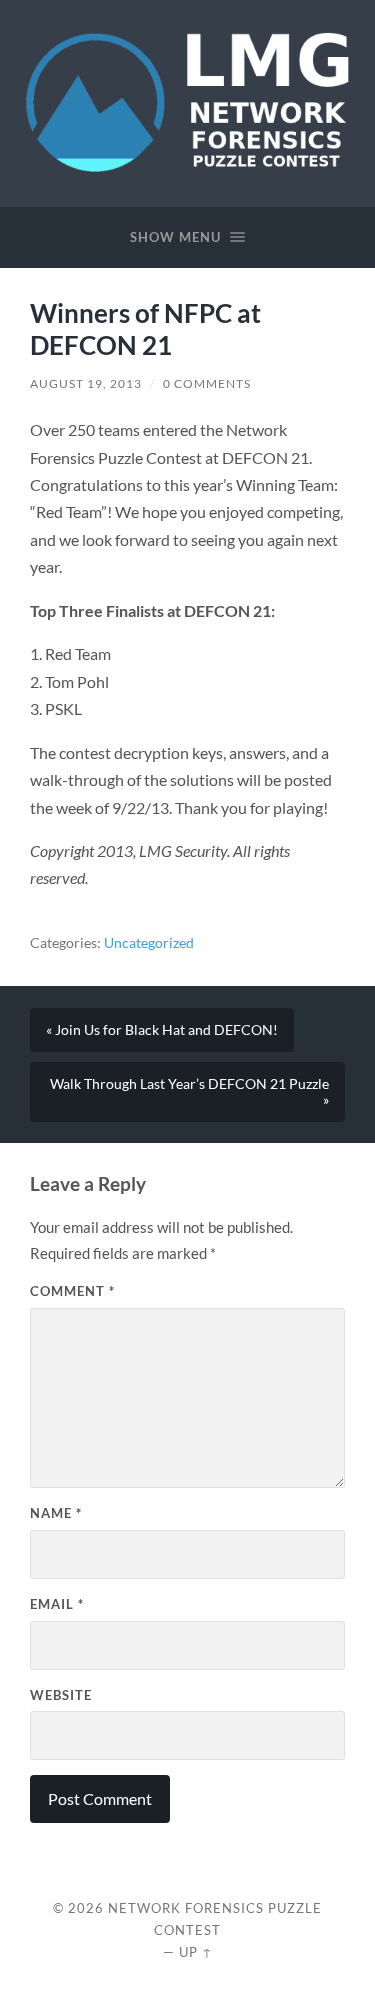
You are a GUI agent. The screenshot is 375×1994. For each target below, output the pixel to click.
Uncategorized (149, 943)
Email (57, 1604)
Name (56, 1513)
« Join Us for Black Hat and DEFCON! (162, 1030)
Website (61, 1695)
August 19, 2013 (86, 383)
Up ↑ (196, 1952)
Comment (72, 1291)
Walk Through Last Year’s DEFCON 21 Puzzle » (189, 1092)
